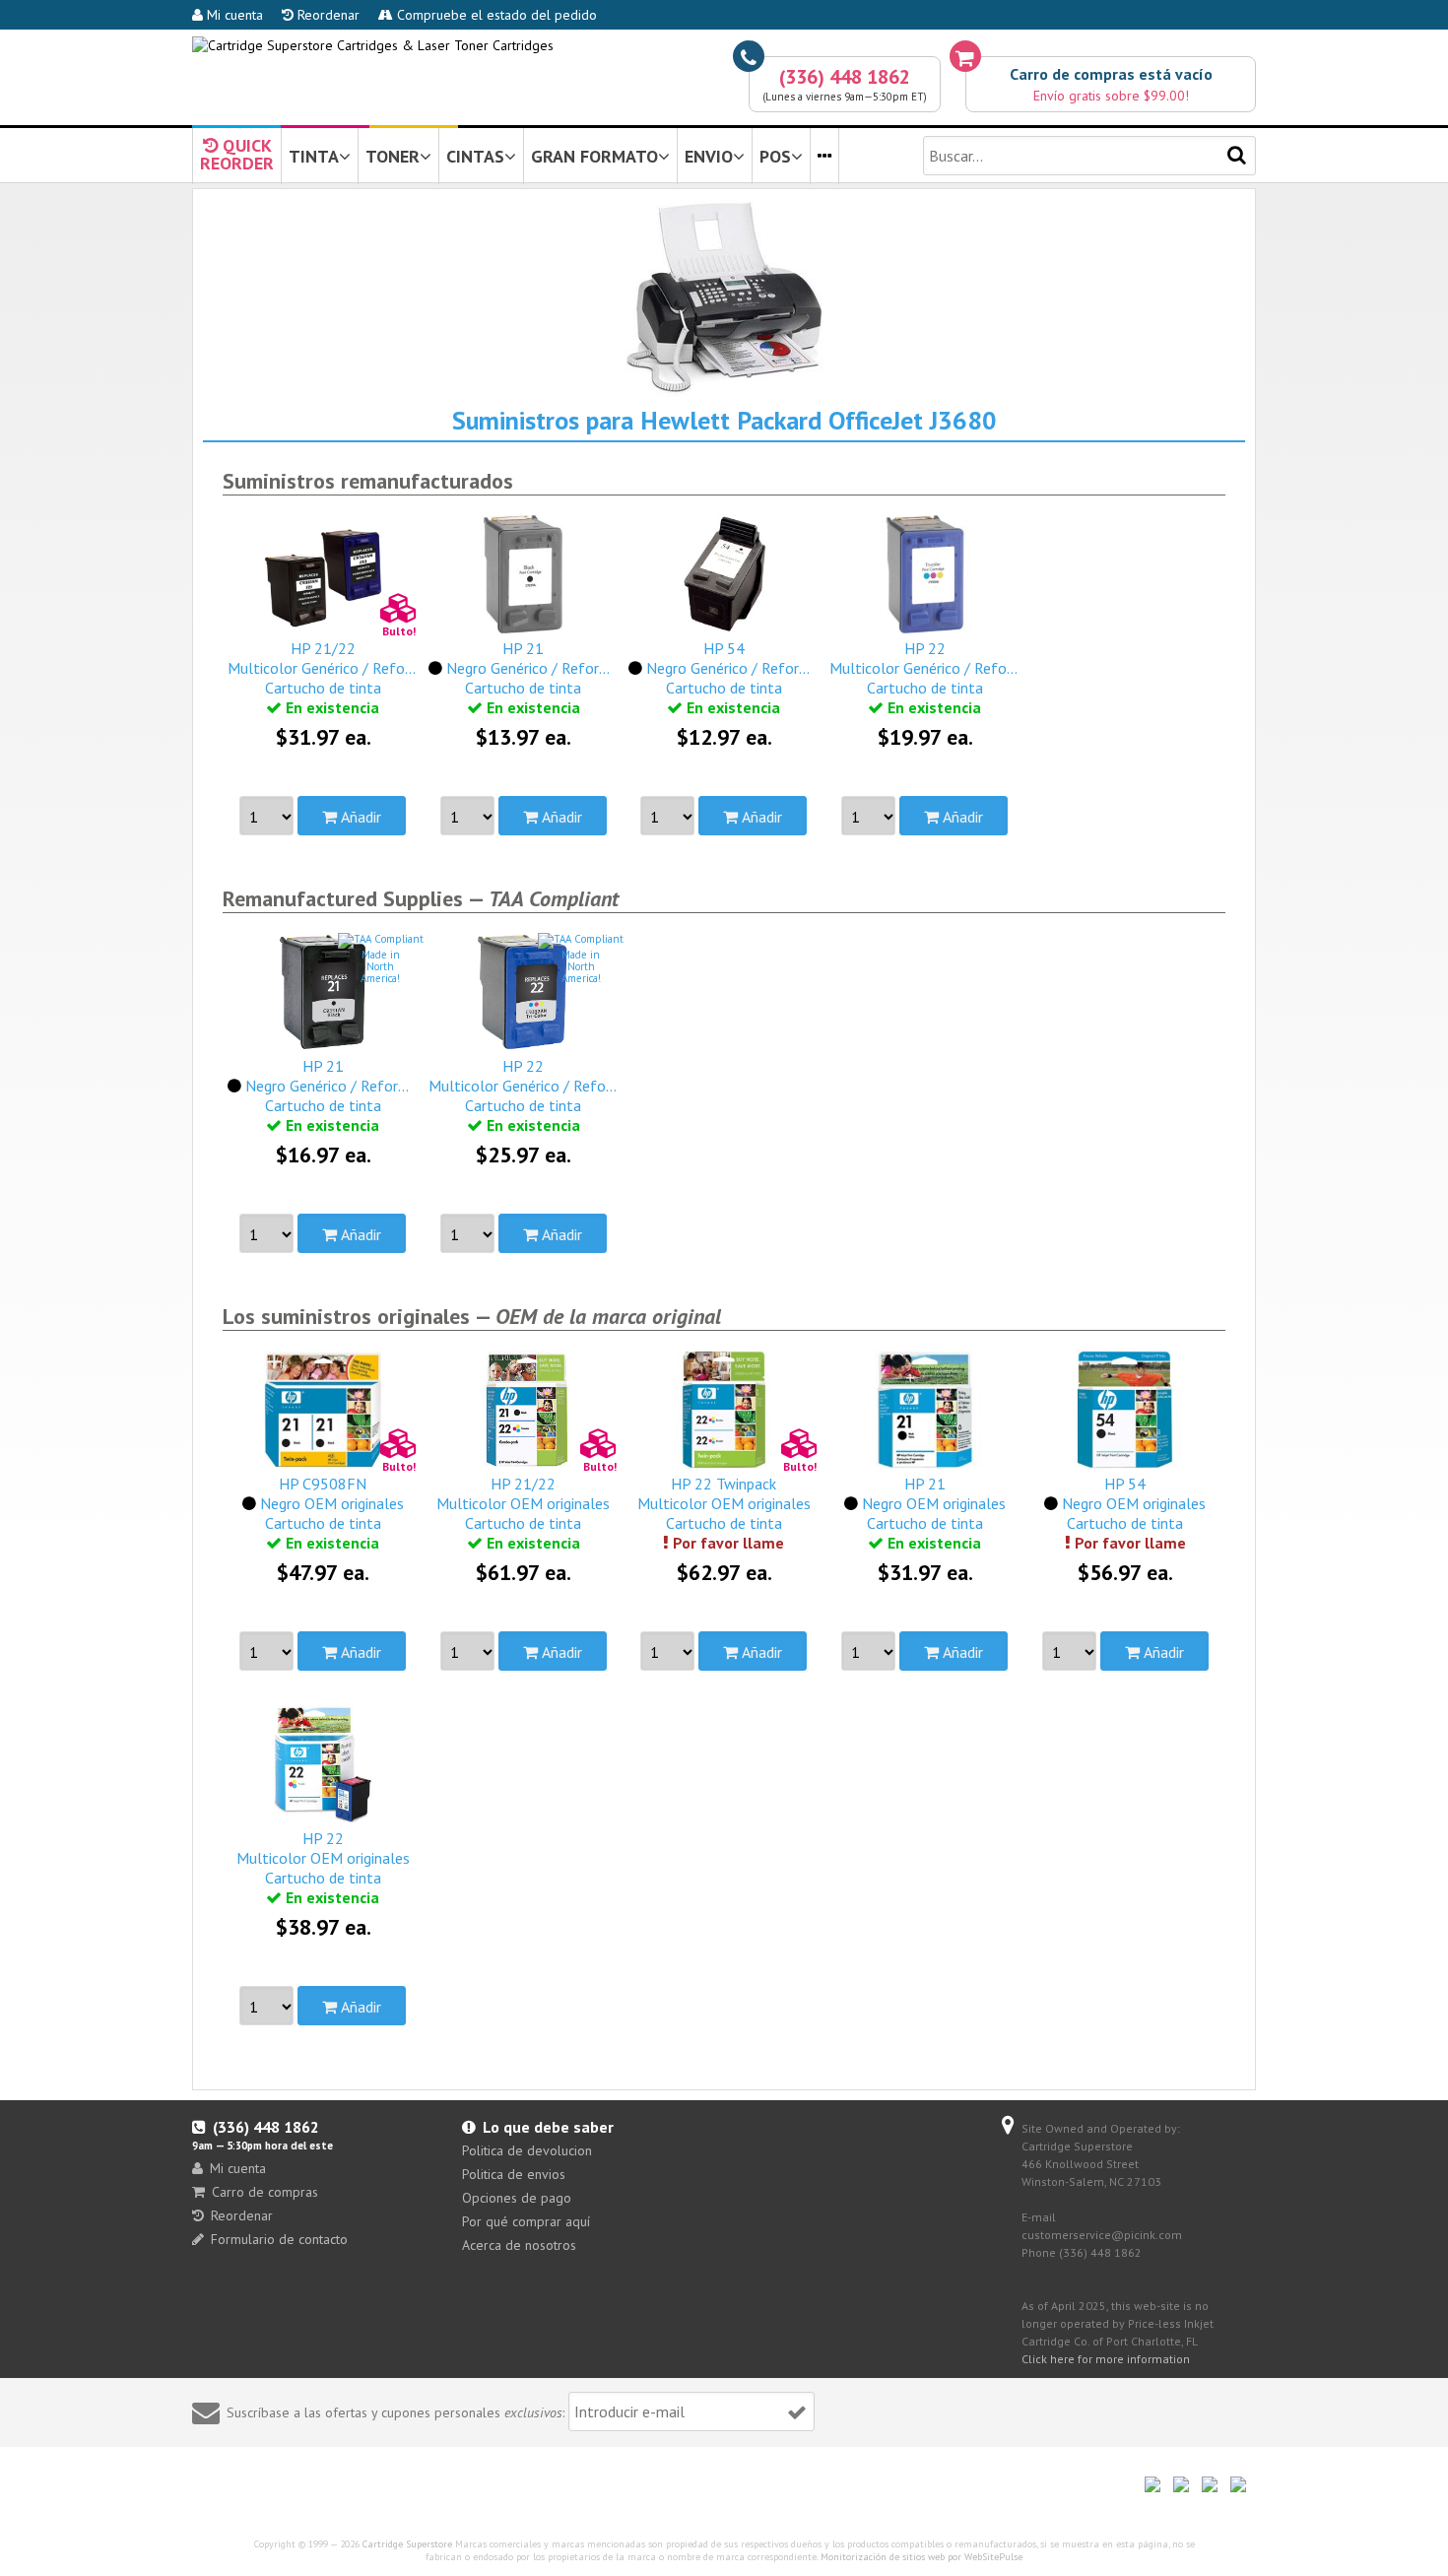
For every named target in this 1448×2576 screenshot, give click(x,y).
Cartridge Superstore (407, 2544)
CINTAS (475, 156)
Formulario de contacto (279, 2239)
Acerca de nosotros (519, 2245)
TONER (393, 156)
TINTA (314, 156)
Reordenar (327, 15)
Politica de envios (514, 2174)
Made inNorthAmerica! (380, 966)
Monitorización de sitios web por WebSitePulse (921, 2557)
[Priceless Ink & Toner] (373, 45)
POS (775, 156)
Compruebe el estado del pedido (495, 15)
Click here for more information (1106, 2359)
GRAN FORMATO (594, 156)
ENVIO (709, 156)
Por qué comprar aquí (526, 2221)
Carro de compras (265, 2192)
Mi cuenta (233, 15)
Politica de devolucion (527, 2150)
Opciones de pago (517, 2198)
